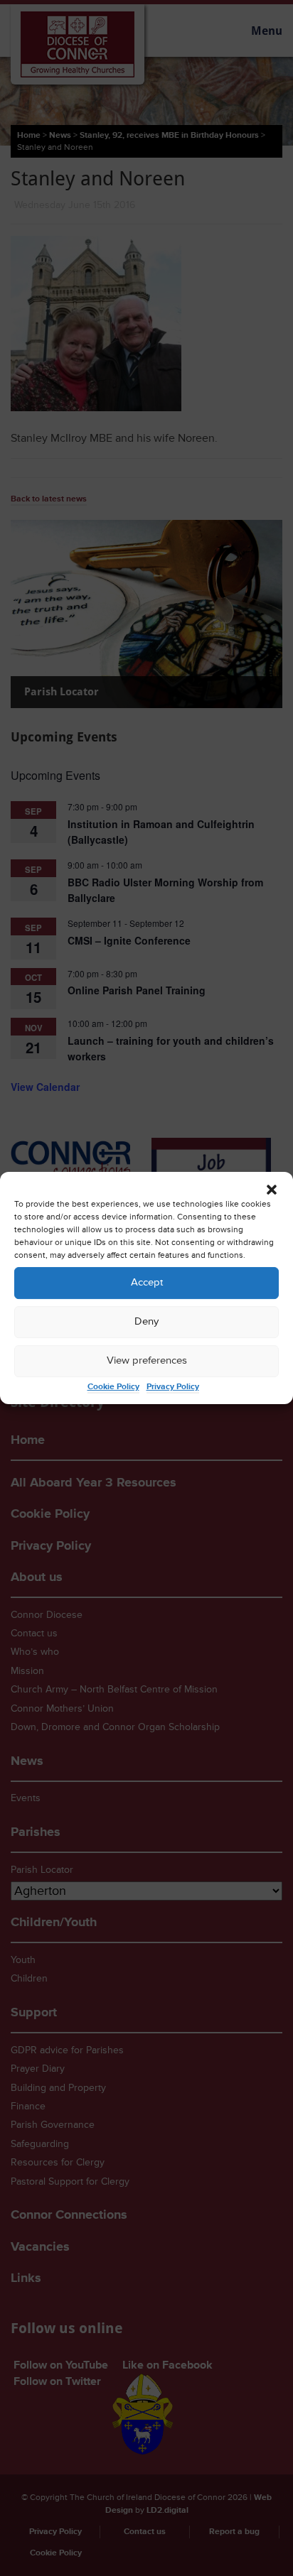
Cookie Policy (113, 1387)
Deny (146, 1321)
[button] (272, 1190)
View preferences (147, 1360)
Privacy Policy (173, 1387)
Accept (147, 1282)
